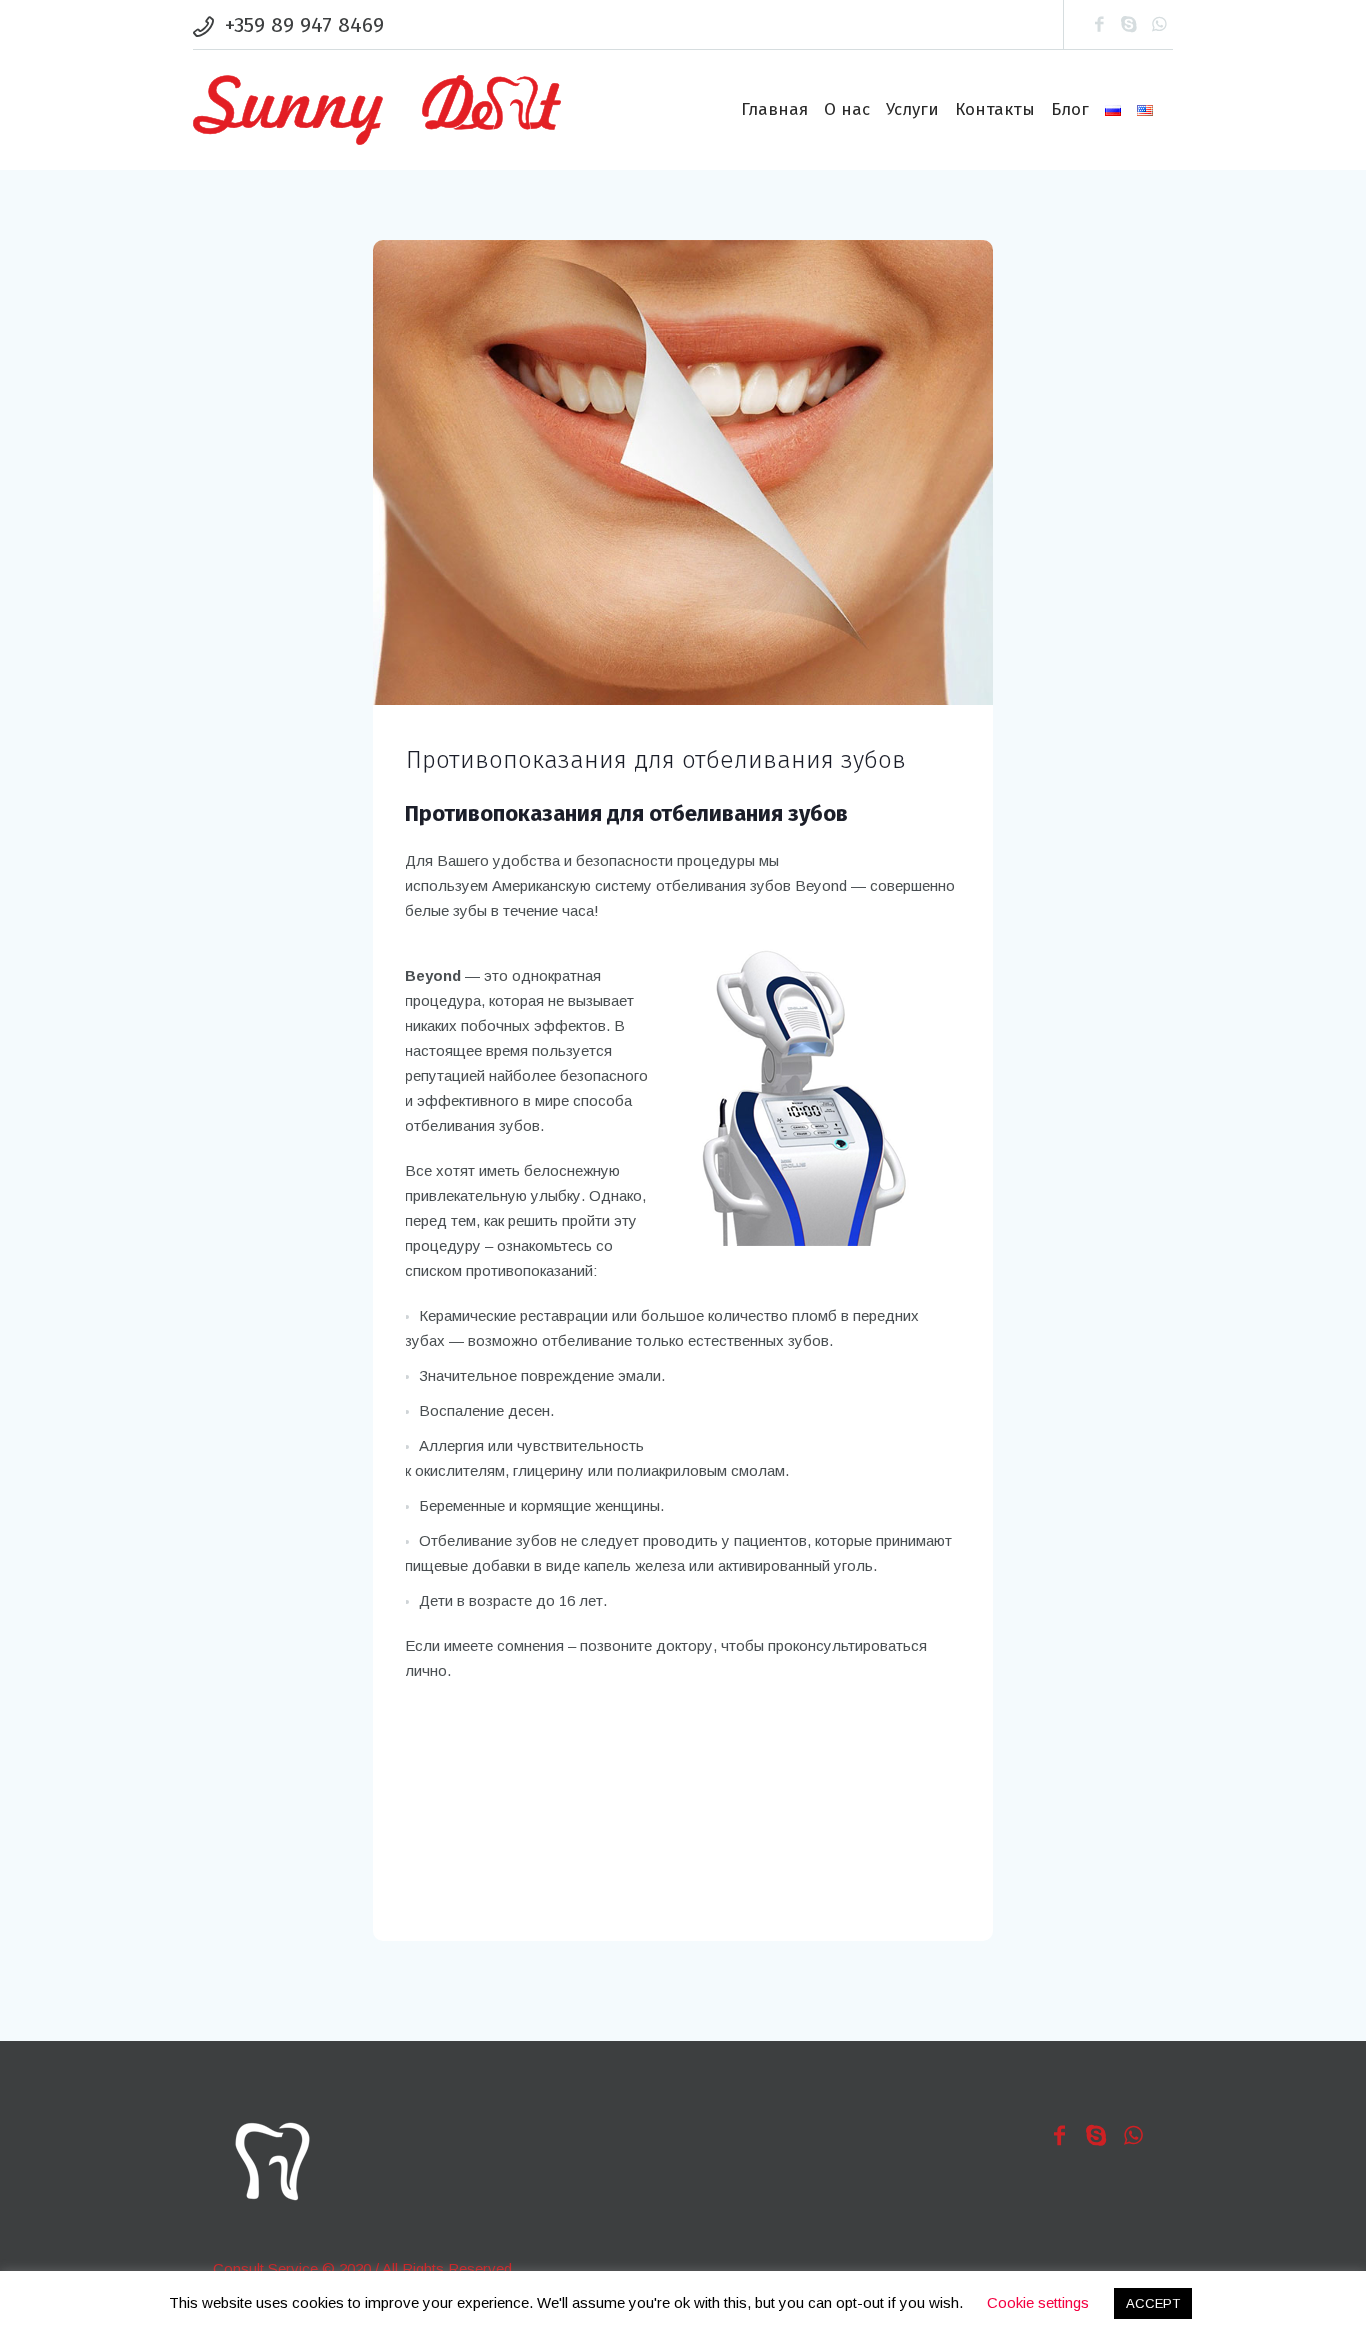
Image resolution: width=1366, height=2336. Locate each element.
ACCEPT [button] (1153, 2303)
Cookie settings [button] (1038, 2302)
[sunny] (272, 2161)
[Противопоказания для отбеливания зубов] (683, 471)
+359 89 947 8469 (304, 25)
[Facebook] (1099, 25)
